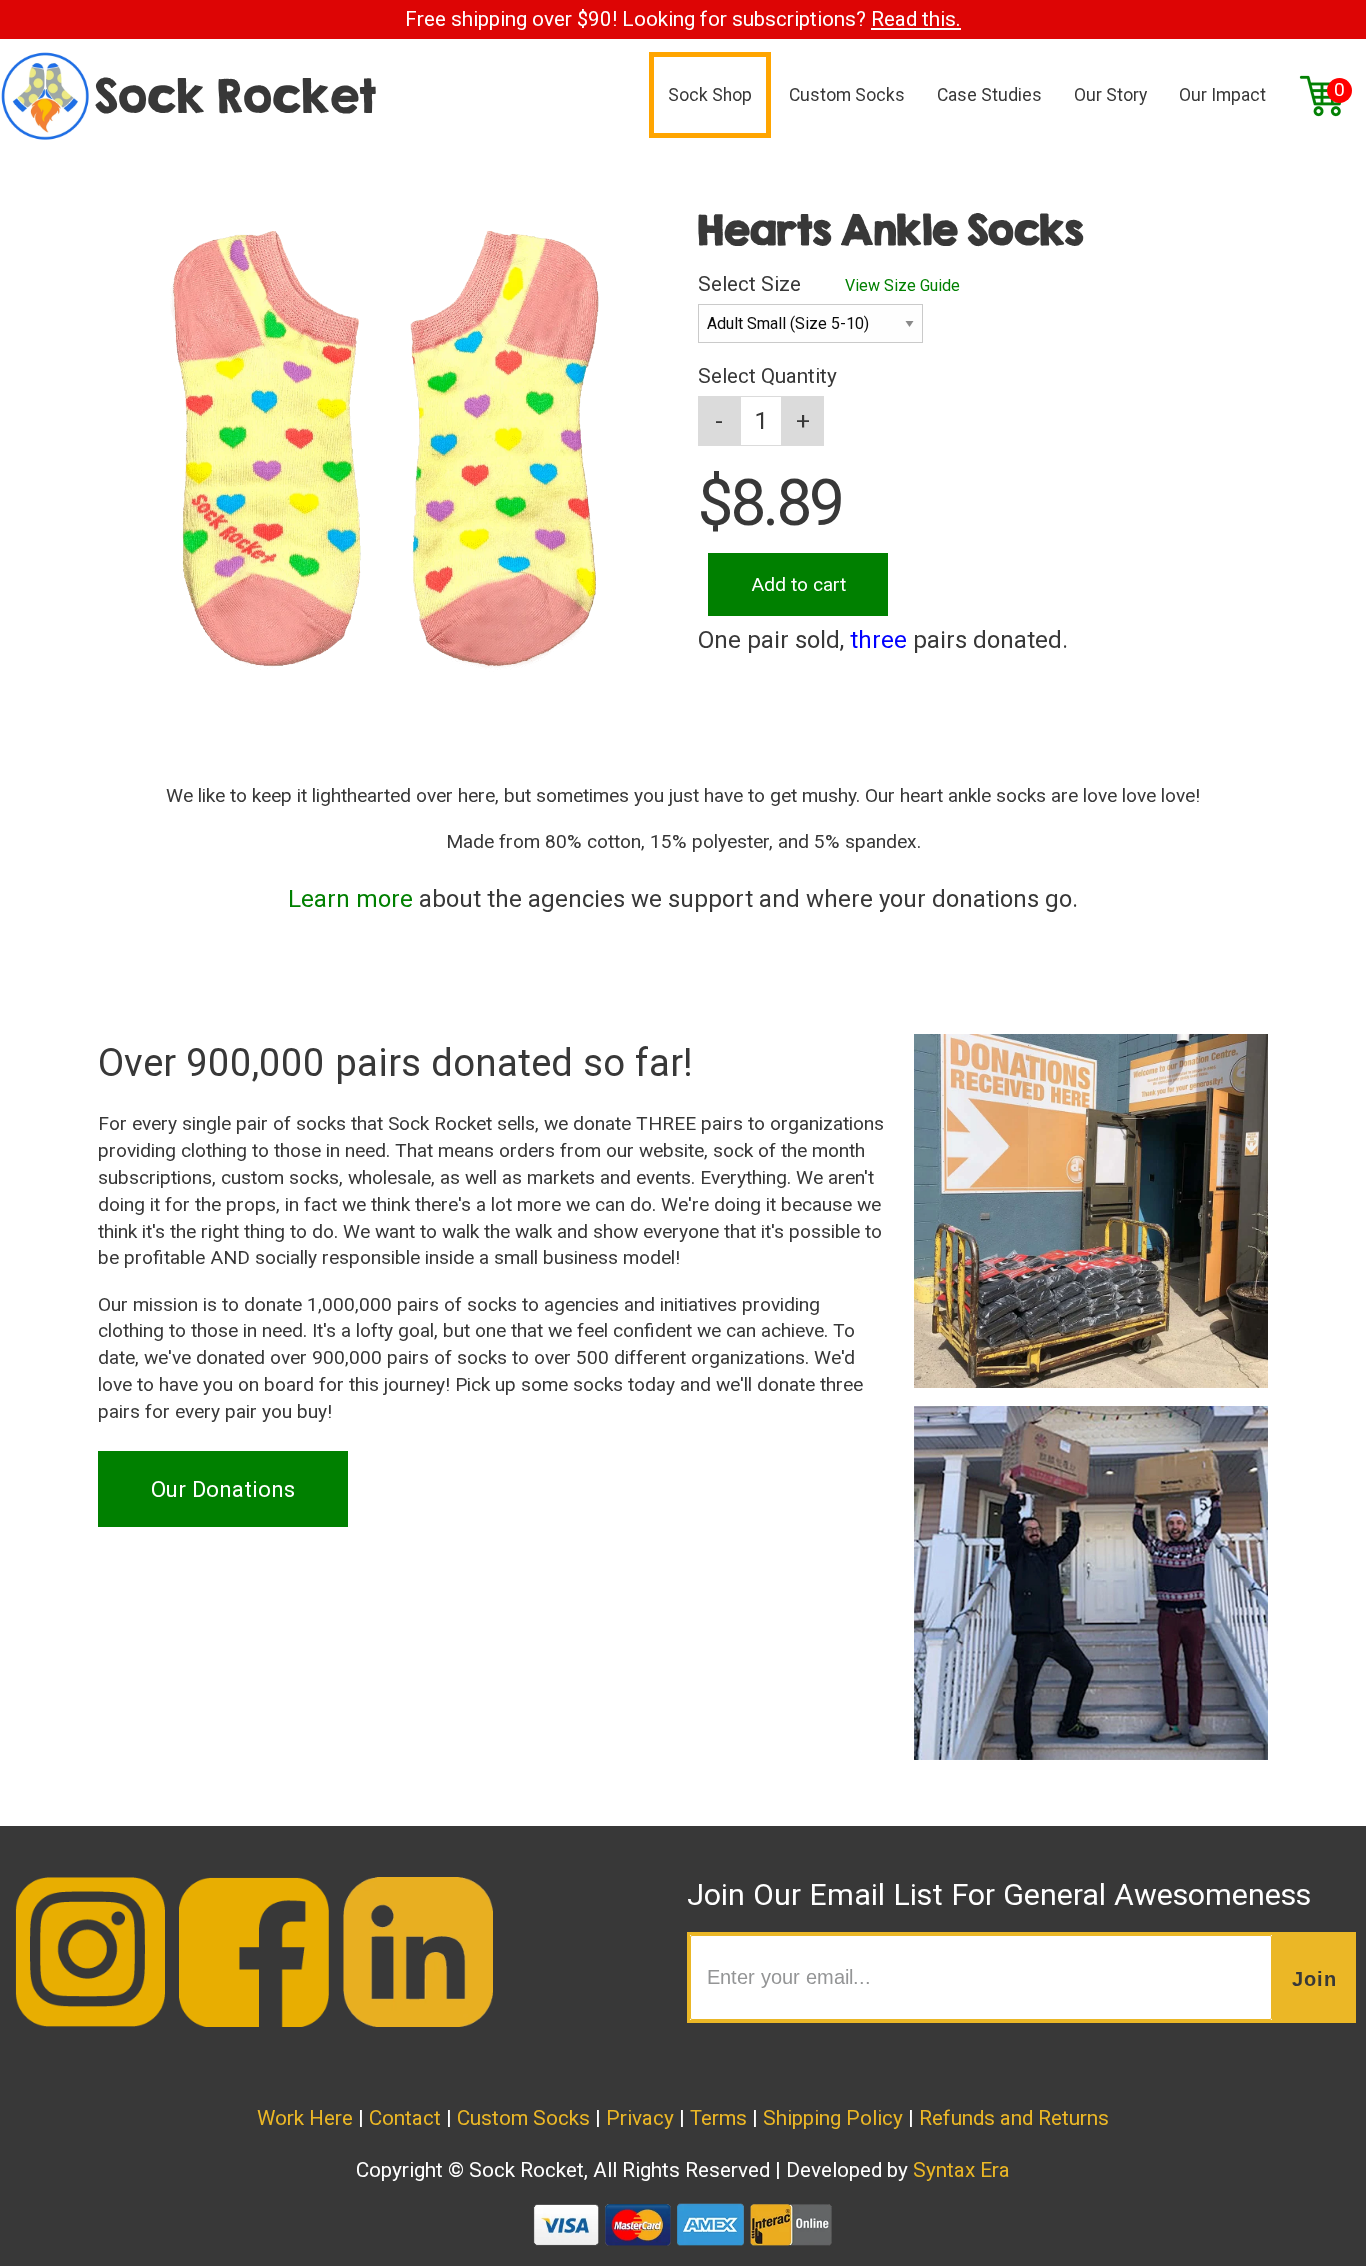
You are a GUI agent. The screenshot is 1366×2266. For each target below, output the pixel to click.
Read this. (916, 19)
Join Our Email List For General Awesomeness (999, 1894)
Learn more (350, 899)
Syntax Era (961, 2170)
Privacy (640, 2118)
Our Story (1110, 95)
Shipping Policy (833, 2118)
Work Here (305, 2118)
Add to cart (798, 584)
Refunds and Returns (1014, 2118)
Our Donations (223, 1489)
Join (1314, 1979)
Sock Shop (710, 95)
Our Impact (1222, 95)
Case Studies (989, 95)
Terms (718, 2118)
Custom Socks (847, 95)
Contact (405, 2118)
